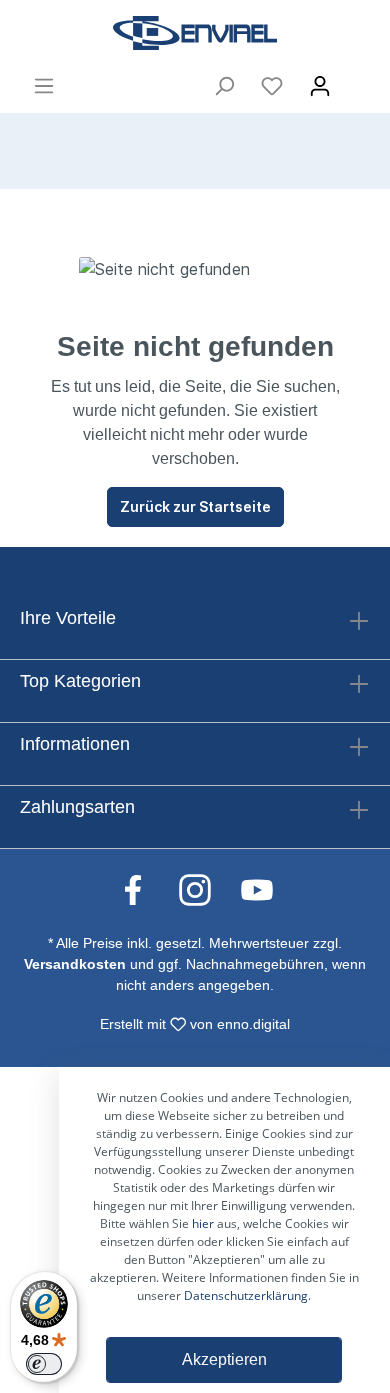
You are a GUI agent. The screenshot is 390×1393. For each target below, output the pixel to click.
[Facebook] (143, 889)
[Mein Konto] (320, 86)
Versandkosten (75, 964)
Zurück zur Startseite (195, 506)
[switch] (44, 1364)
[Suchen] (224, 86)
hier (203, 1223)
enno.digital (253, 1024)
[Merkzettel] (272, 86)
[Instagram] (205, 889)
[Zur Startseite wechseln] (195, 33)
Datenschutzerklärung (246, 1295)
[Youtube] (257, 889)
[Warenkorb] (357, 80)
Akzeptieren (224, 1359)
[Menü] (44, 86)
